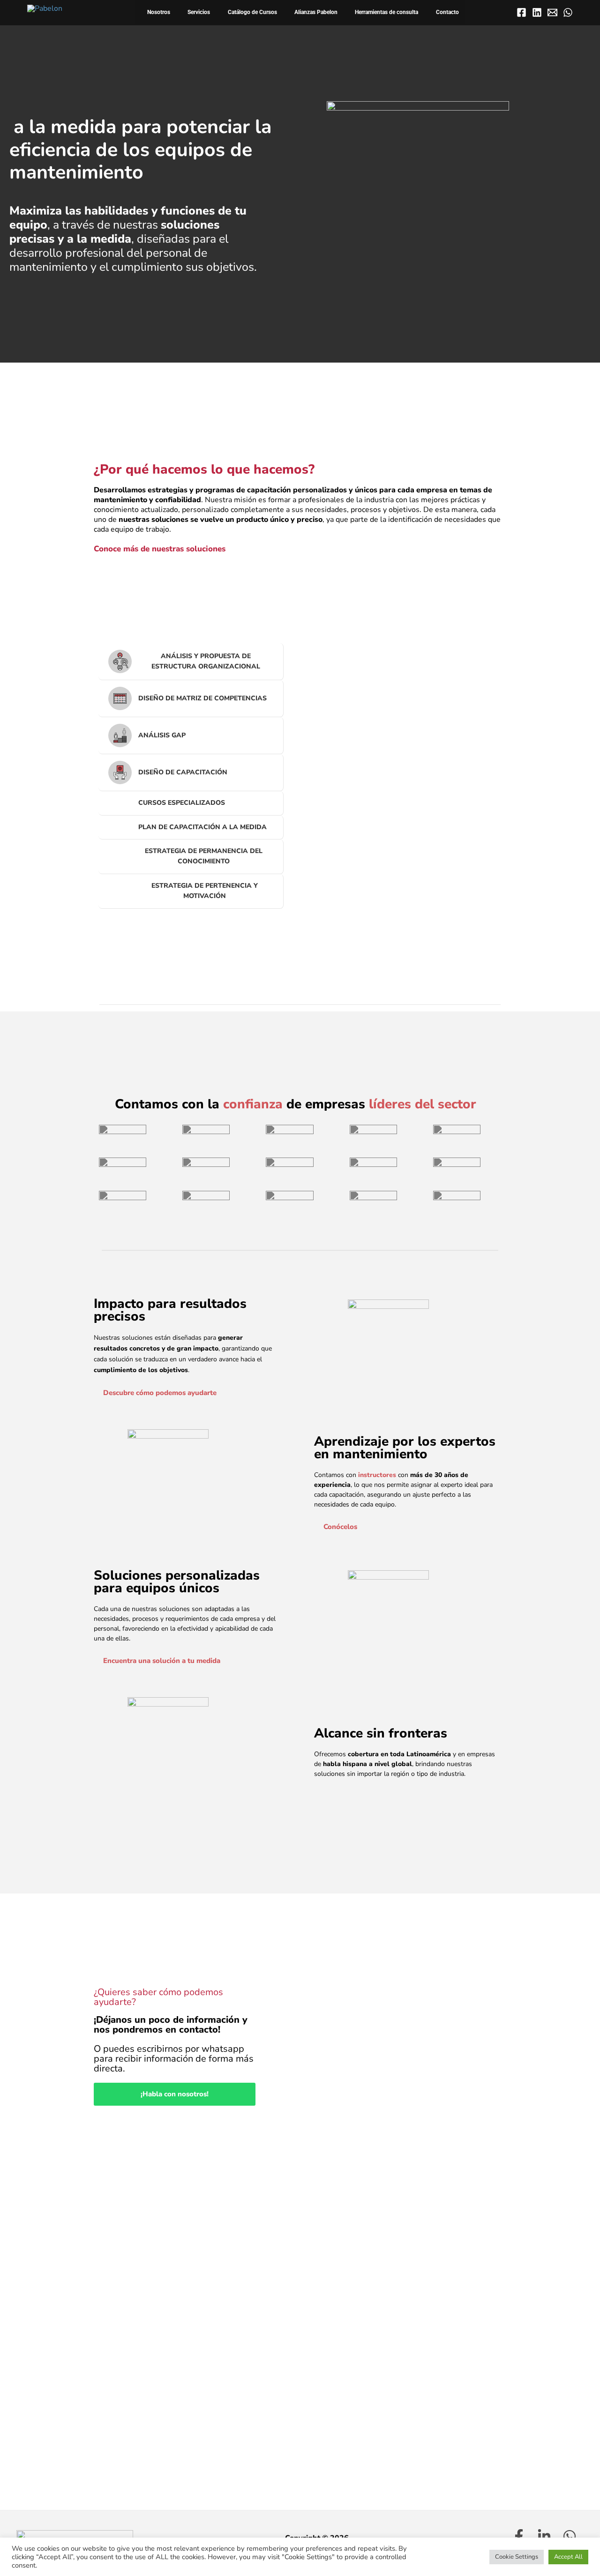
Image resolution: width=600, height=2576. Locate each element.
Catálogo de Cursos (252, 12)
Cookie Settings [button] (517, 2557)
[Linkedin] (537, 12)
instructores (377, 1475)
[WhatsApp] (568, 12)
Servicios (199, 12)
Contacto (447, 12)
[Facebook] (521, 12)
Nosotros (159, 12)
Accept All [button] (568, 2557)
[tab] (191, 662)
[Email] (552, 12)
